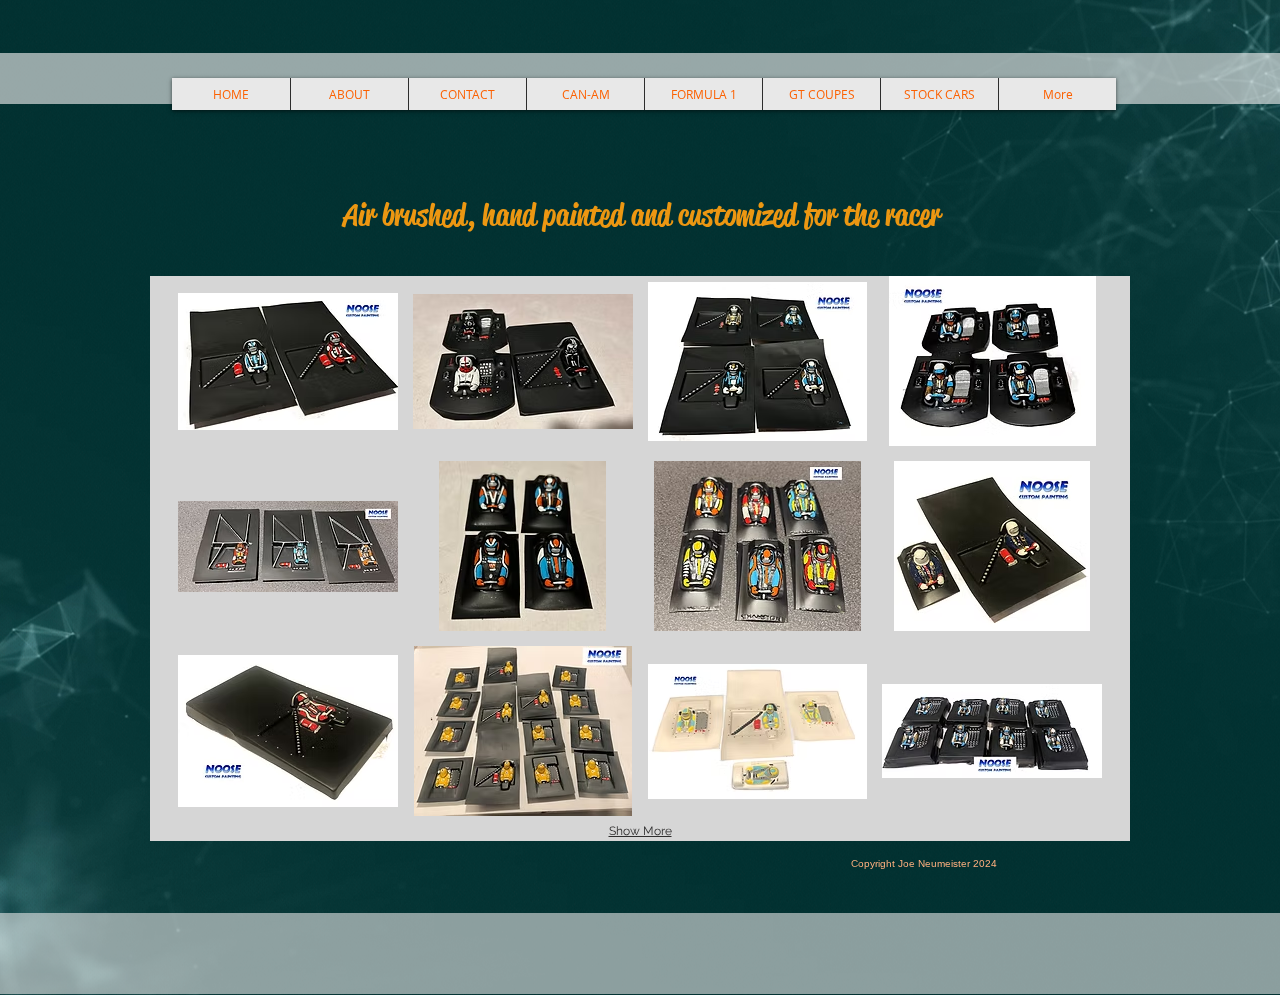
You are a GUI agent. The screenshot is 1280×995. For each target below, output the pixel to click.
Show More (640, 831)
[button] (288, 361)
